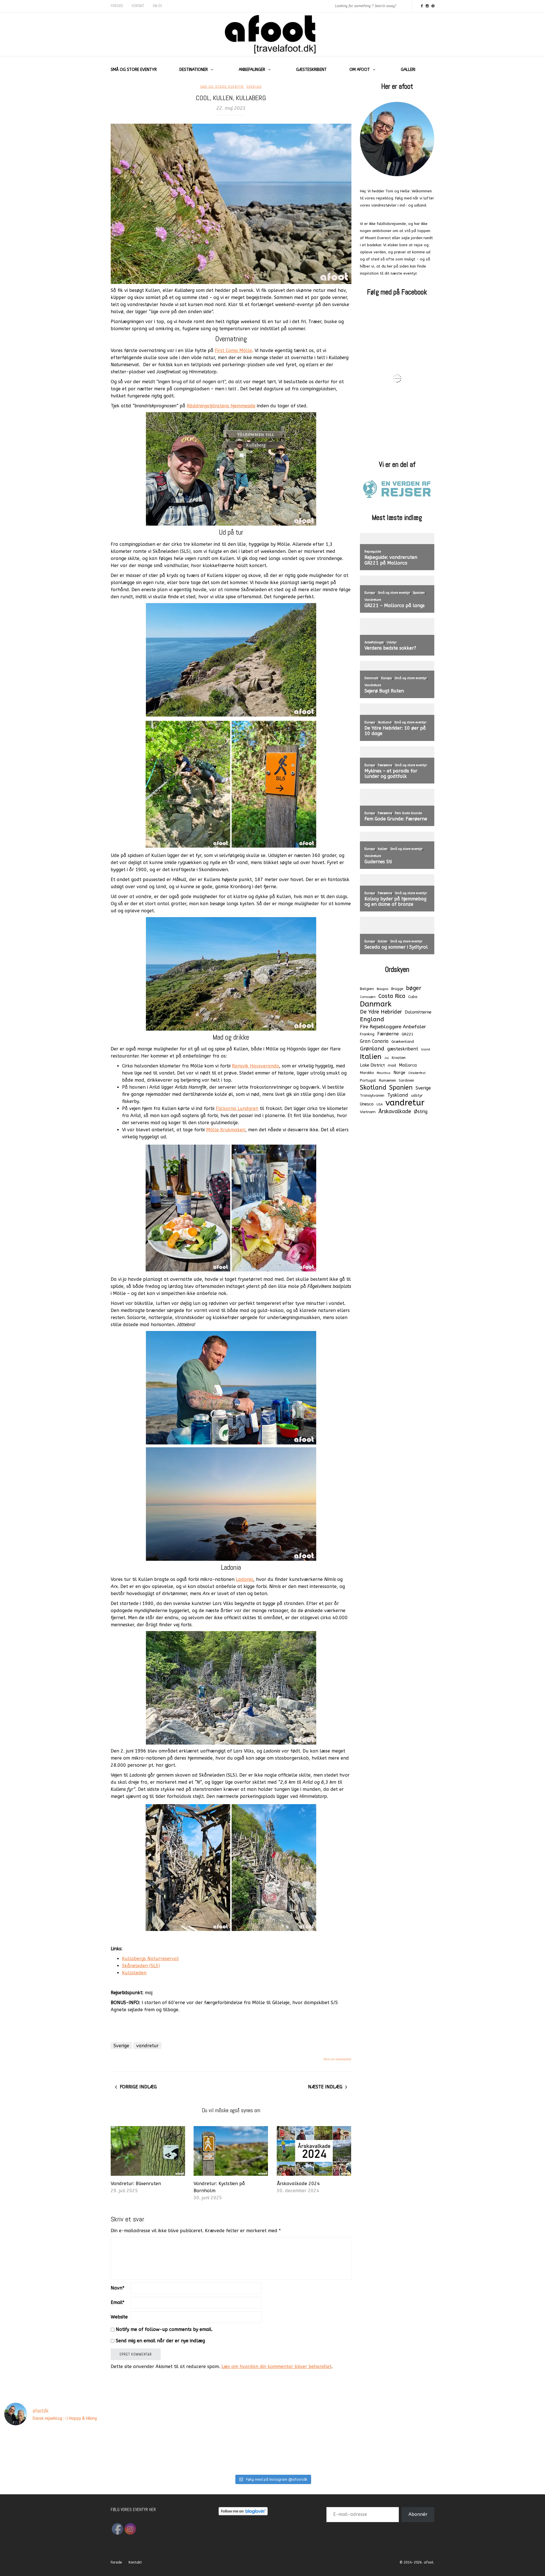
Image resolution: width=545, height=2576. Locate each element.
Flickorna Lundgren (237, 1108)
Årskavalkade (395, 1111)
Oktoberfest (417, 1073)
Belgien (367, 989)
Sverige (254, 87)
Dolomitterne (418, 1012)
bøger (414, 988)
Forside (117, 6)
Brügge (397, 989)
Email (118, 2302)
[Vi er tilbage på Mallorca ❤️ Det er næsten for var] (27, 2448)
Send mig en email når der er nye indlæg (160, 2341)
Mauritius (384, 1073)
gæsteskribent (403, 1049)
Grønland (372, 1049)
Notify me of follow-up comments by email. (164, 2329)
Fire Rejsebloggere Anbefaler (393, 1027)
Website (119, 2317)
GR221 (407, 1034)
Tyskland (398, 1095)
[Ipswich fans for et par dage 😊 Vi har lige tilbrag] (355, 2448)
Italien (371, 1057)
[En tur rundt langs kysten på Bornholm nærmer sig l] (300, 2448)
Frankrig (367, 1034)
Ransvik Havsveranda (255, 1066)
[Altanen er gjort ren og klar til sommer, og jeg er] (245, 2448)
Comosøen (368, 997)
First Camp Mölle (233, 350)
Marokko (367, 1073)
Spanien (401, 1088)
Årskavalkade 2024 (298, 2184)
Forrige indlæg (138, 2087)
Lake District (372, 1065)
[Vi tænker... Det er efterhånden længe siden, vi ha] (464, 2448)
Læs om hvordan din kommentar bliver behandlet (276, 2367)
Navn (118, 2288)
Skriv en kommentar (337, 2059)
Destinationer (194, 70)
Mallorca (408, 1065)
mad (392, 1065)
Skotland (373, 1088)
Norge (399, 1073)
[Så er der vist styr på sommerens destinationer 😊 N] (81, 2448)
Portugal (368, 1080)
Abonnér (418, 2514)
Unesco (367, 1104)
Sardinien (406, 1080)
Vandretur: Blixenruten (136, 2184)
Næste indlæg (325, 2087)
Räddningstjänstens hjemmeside (221, 406)
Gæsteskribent (311, 70)
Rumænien (387, 1080)
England (372, 1019)
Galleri (408, 70)
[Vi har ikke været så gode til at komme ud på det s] (518, 2448)
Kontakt (138, 6)
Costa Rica (392, 996)
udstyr (417, 1095)
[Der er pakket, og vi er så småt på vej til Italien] (191, 2448)
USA (380, 1104)
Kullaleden (134, 1973)
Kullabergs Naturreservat (150, 1959)
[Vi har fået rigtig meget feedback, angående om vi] (409, 2448)
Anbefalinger (252, 70)
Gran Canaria (374, 1041)
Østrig (421, 1112)
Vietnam (368, 1112)
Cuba (413, 997)
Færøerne (388, 1034)
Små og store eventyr (134, 70)
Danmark (376, 1004)
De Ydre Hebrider (381, 1012)
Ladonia (245, 1579)
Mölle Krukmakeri (226, 1130)
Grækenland (403, 1041)
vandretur (147, 2046)
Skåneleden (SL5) (141, 1966)
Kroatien (399, 1058)
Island (425, 1049)
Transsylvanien (372, 1096)
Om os (157, 6)
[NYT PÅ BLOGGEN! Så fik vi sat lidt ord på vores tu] (136, 2448)
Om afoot (360, 70)
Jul (387, 1058)
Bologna (382, 989)
